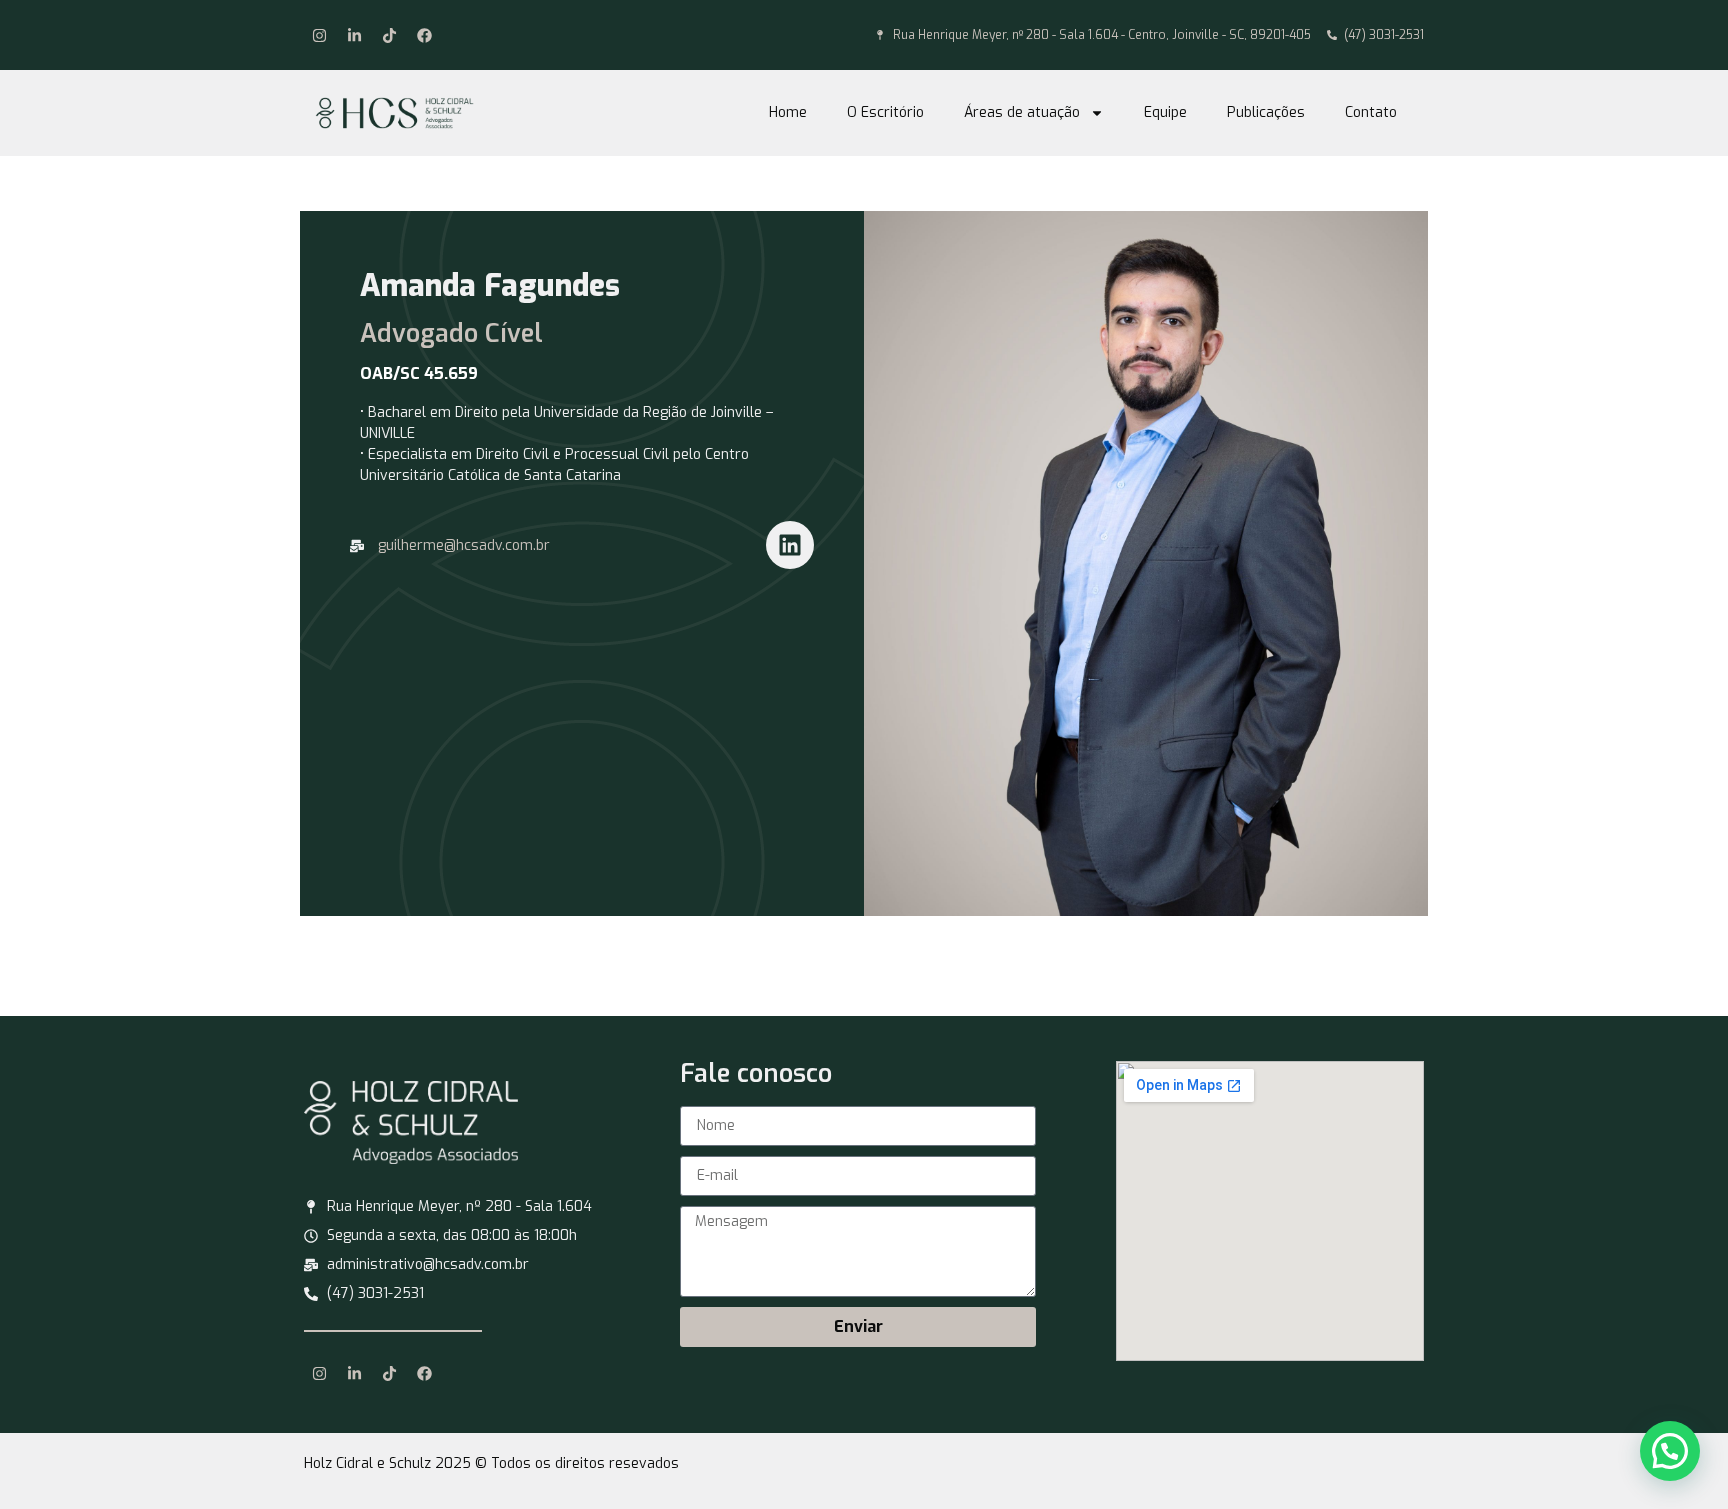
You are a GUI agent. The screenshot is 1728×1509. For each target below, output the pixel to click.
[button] (1670, 1451)
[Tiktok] (389, 35)
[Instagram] (319, 35)
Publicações (1266, 112)
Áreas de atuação (1022, 112)
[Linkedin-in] (354, 35)
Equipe (1165, 112)
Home (788, 112)
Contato (1371, 112)
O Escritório (885, 112)
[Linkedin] (790, 545)
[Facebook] (424, 35)
